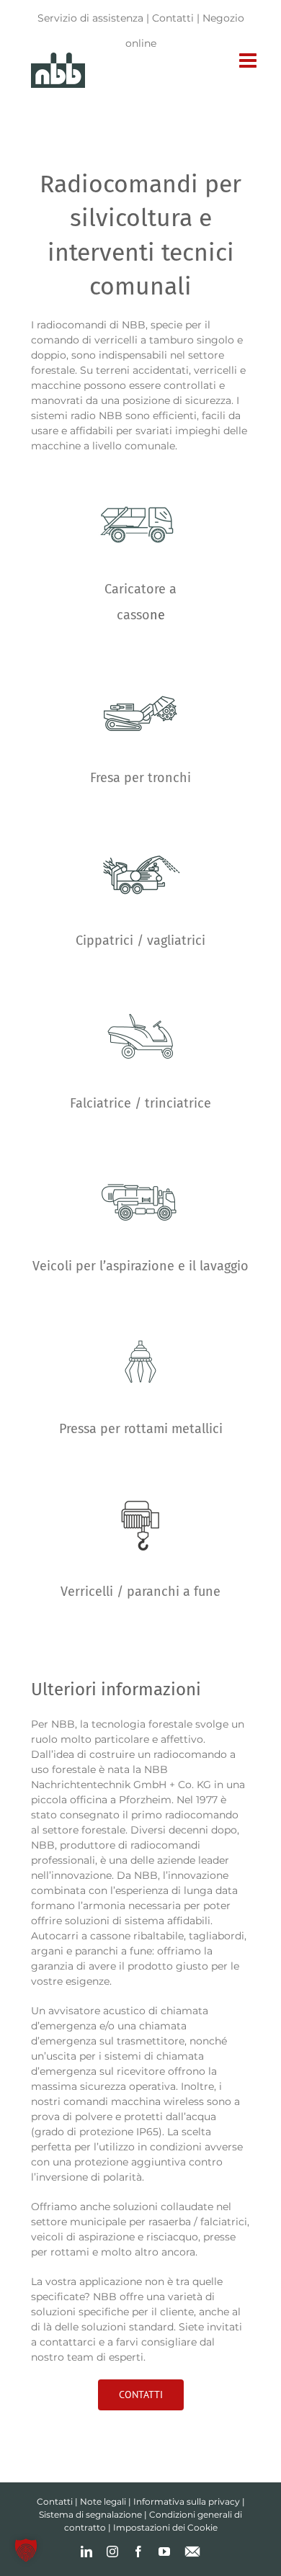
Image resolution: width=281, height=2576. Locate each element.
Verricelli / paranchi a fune (140, 1592)
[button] (26, 2550)
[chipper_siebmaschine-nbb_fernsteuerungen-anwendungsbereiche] (140, 825)
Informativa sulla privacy (187, 2501)
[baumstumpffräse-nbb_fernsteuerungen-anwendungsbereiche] (140, 662)
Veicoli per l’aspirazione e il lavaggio (140, 1266)
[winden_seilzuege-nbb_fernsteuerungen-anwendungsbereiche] (140, 1476)
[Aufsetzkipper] (140, 473)
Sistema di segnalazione (90, 2514)
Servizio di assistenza (90, 18)
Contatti (173, 18)
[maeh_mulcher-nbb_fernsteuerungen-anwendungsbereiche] (140, 987)
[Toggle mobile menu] (249, 60)
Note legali (103, 2501)
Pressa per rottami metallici (141, 1429)
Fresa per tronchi (140, 778)
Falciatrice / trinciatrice (140, 1103)
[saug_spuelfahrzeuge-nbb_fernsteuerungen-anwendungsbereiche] (140, 1150)
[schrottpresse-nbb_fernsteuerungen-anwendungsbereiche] (140, 1313)
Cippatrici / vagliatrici (140, 941)
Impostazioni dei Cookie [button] (165, 2527)
